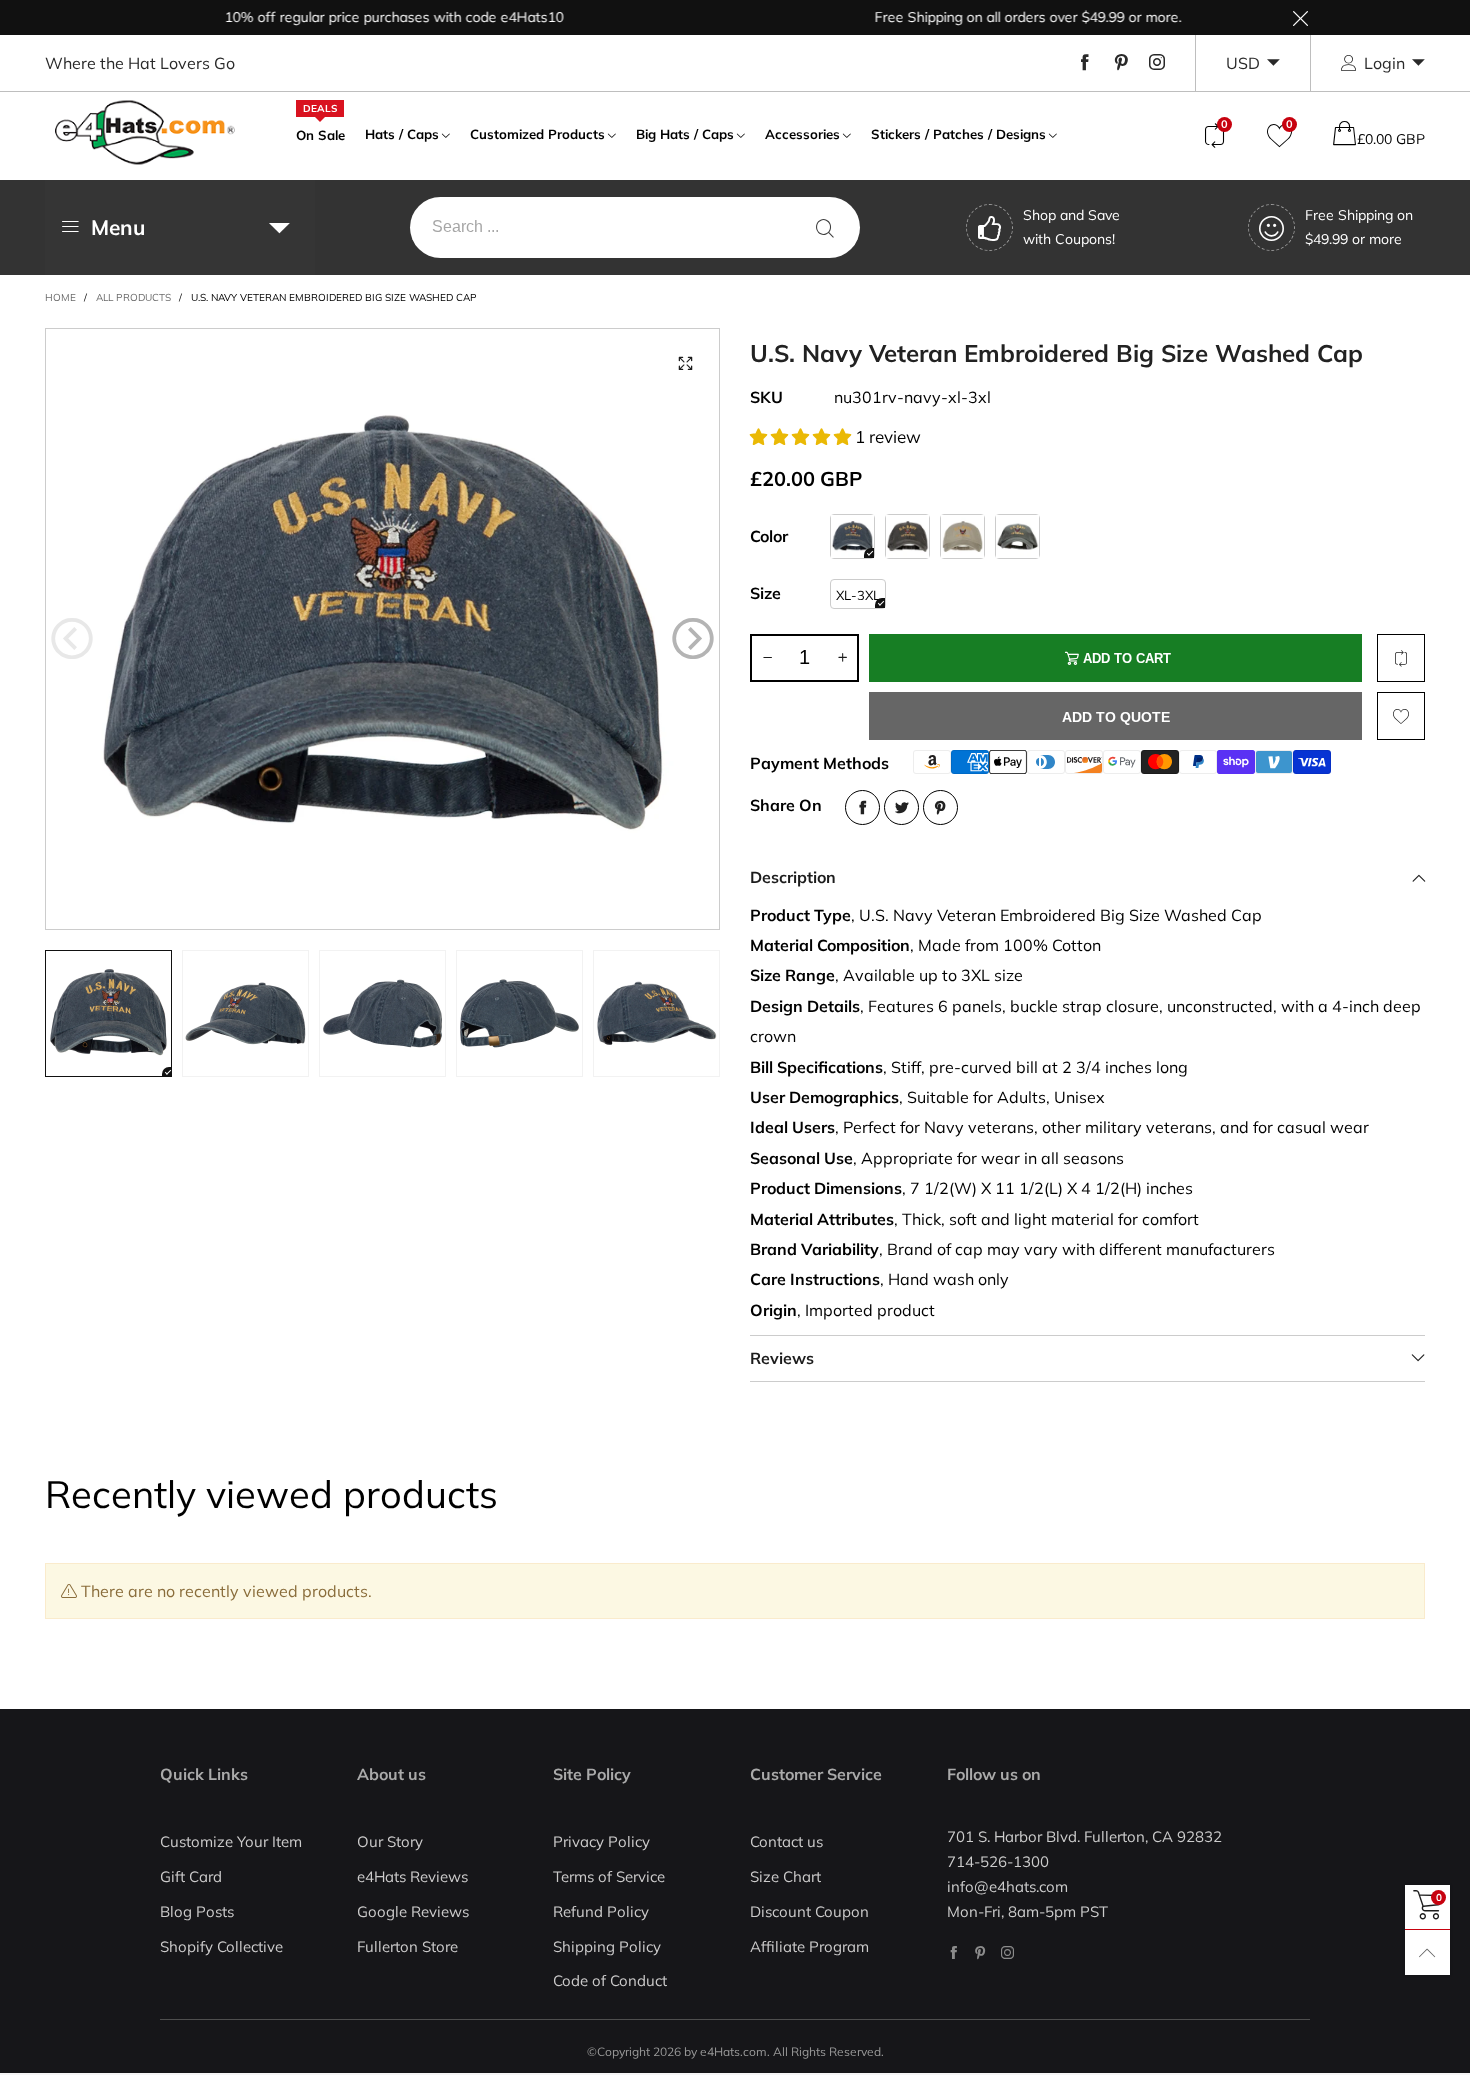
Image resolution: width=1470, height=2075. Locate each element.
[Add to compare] (1401, 658)
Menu (118, 227)
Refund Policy (601, 1911)
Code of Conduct (610, 1980)
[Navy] (852, 536)
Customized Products (537, 134)
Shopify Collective (221, 1946)
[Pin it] (940, 807)
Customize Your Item (231, 1841)
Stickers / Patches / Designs (958, 134)
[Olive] (1017, 536)
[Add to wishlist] (1401, 716)
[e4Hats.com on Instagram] (1007, 1952)
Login (1384, 63)
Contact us (786, 1841)
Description (793, 877)
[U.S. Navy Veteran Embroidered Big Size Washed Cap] (383, 629)
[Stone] (962, 536)
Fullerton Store (407, 1946)
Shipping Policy (607, 1946)
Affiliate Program (809, 1946)
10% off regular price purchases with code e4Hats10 (356, 17)
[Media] (685, 363)
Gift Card (191, 1876)
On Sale (320, 133)
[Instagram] (1157, 63)
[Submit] (825, 227)
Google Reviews (413, 1911)
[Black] (907, 536)
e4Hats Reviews (412, 1876)
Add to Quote (1116, 717)
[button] (72, 638)
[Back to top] (1427, 1952)
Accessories (802, 134)
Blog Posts (197, 1911)
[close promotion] (1300, 17)
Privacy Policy (601, 1841)
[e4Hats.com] (145, 132)
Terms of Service (609, 1876)
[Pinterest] (1121, 63)
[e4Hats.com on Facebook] (953, 1952)
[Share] (862, 807)
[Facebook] (1085, 63)
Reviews (782, 1358)
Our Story (390, 1841)
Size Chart (785, 1876)
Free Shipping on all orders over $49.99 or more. (990, 17)
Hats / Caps (402, 134)
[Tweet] (901, 807)
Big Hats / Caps (685, 134)
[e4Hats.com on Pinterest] (980, 1952)
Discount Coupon (809, 1911)
